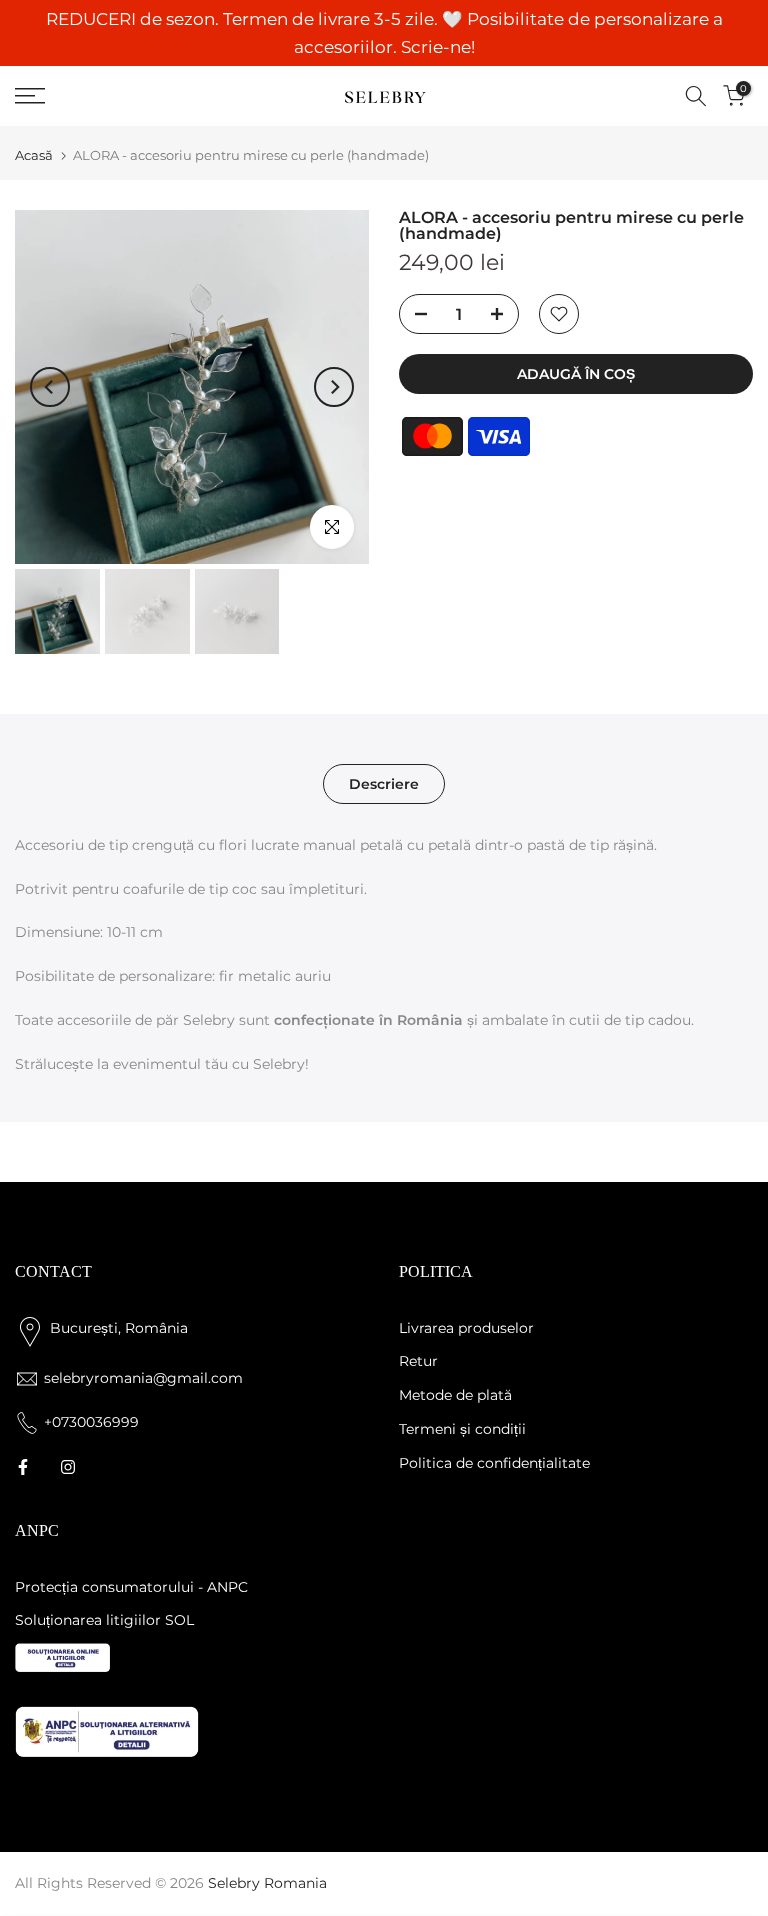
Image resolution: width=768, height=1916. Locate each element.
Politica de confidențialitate (494, 1463)
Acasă (34, 155)
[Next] (334, 387)
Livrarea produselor (466, 1328)
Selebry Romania (267, 1883)
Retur (418, 1361)
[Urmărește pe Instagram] (68, 1467)
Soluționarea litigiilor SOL (104, 1620)
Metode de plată (455, 1395)
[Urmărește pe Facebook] (23, 1467)
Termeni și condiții (462, 1429)
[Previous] (50, 387)
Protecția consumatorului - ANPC (131, 1587)
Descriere (384, 783)
